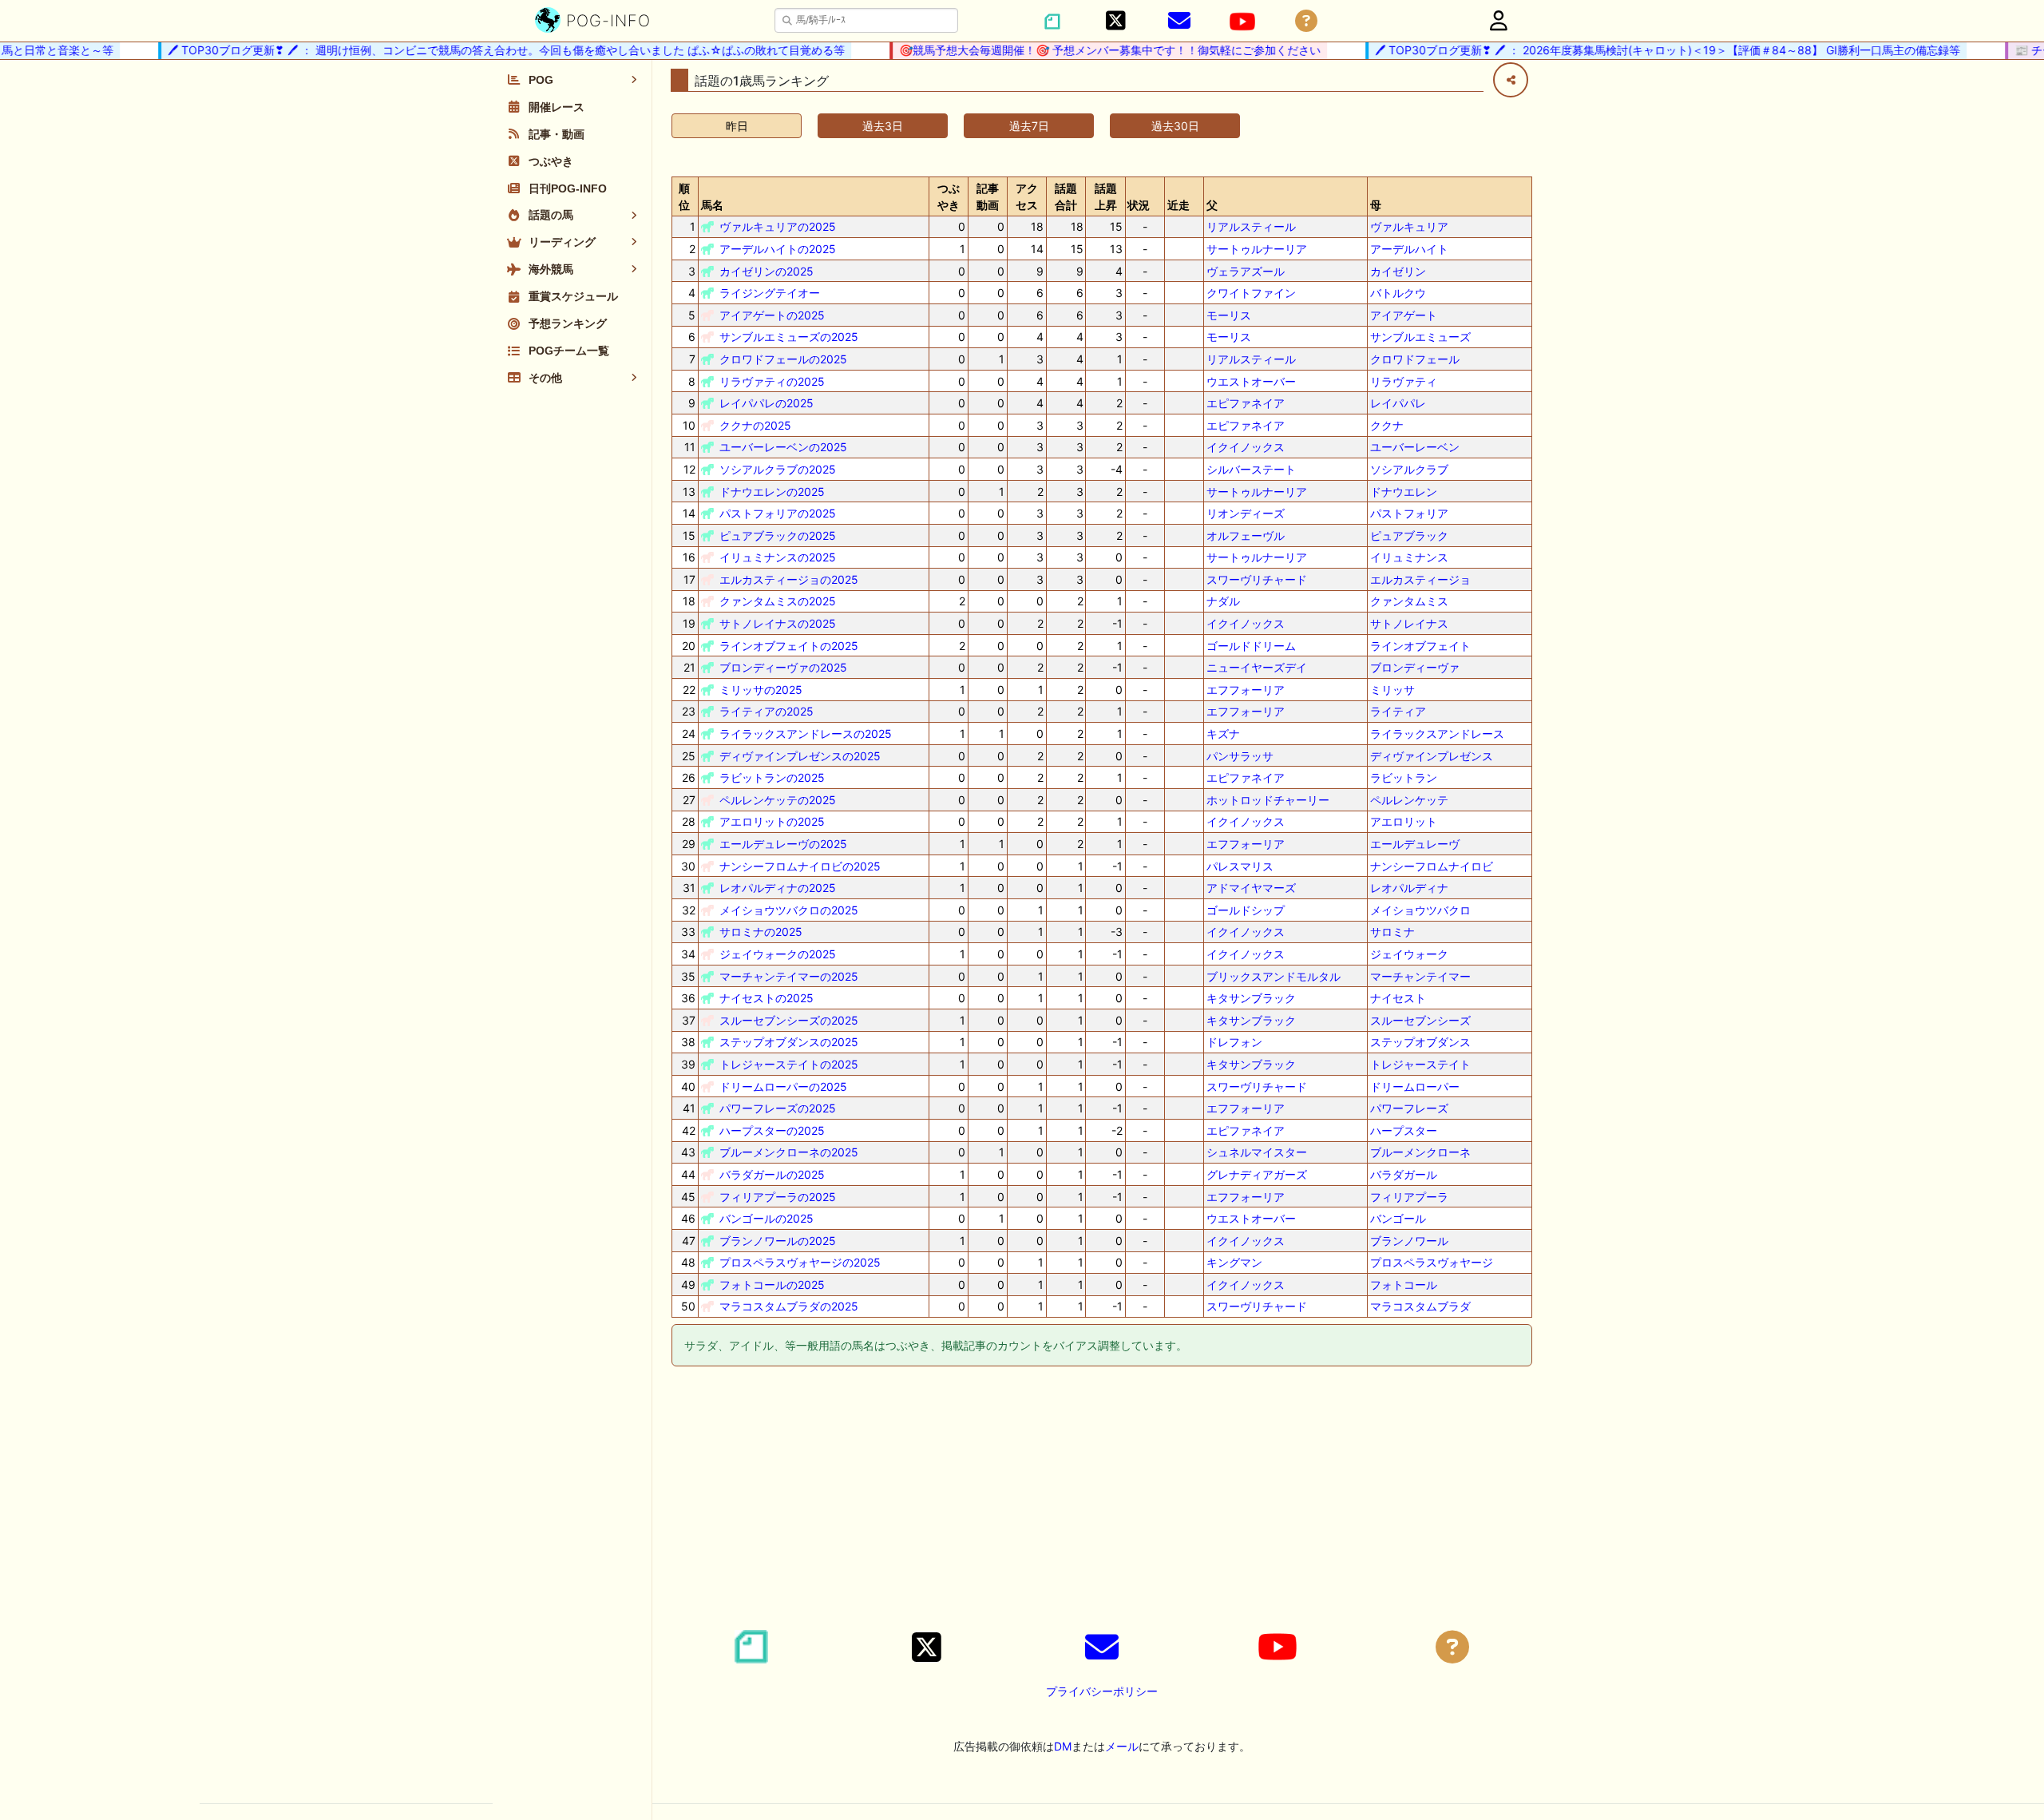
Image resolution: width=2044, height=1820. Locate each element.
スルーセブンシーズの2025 (789, 1020)
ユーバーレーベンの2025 (783, 447)
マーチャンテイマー (1420, 976)
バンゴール (1398, 1218)
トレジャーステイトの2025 (789, 1064)
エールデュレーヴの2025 (783, 844)
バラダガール (1404, 1174)
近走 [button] (1178, 205)
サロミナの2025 (761, 932)
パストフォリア (1409, 513)
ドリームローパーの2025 (783, 1086)
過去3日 (883, 126)
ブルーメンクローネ (1420, 1152)
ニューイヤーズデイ (1257, 667)
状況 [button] (1139, 205)
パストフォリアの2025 (778, 513)
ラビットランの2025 (772, 777)
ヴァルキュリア (1409, 226)
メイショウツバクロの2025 (789, 910)
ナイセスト (1398, 998)
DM (1063, 1746)
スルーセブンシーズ (1420, 1020)
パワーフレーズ (1409, 1108)
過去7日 (1029, 126)
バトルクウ (1398, 293)
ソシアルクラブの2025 (778, 469)
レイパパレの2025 (766, 403)
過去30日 (1175, 126)
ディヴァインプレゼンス (1432, 756)
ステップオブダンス (1420, 1042)
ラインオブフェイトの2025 (789, 646)
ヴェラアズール (1246, 271)
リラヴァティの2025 (772, 381)
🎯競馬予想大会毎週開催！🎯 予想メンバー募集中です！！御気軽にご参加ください (1087, 50)
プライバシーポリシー (1102, 1691)
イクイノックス (1246, 447)
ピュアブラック (1409, 535)
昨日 (737, 126)
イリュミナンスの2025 (778, 557)
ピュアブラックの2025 (778, 535)
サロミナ (1392, 932)
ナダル (1223, 601)
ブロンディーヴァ (1415, 667)
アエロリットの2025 (772, 821)
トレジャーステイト (1420, 1064)
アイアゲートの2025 (772, 315)
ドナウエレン (1404, 492)
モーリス (1229, 315)
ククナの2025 (755, 425)
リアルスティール (1251, 226)
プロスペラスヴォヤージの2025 (800, 1262)
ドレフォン (1234, 1042)
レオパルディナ (1409, 888)
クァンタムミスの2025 (778, 601)
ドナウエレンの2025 (772, 492)
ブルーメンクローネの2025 (789, 1152)
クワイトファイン (1251, 293)
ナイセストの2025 (766, 998)
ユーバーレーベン (1415, 447)
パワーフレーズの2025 (778, 1108)
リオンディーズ (1246, 513)
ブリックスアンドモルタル (1274, 976)
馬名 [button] (712, 205)
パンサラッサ (1240, 756)
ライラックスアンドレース (1437, 734)
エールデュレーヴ (1415, 844)
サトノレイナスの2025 (778, 623)
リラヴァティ (1404, 381)
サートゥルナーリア (1257, 249)
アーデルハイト (1409, 249)
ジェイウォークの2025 (778, 954)
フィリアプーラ (1409, 1197)
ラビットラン (1404, 777)
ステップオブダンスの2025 (789, 1042)
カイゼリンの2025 (766, 271)
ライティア (1398, 711)
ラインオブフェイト (1420, 646)
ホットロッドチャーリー (1268, 800)
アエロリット (1404, 821)
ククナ (1387, 425)
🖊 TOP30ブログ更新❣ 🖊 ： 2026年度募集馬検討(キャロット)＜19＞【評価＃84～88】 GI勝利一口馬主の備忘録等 (1644, 50)
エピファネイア (1246, 403)
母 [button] (1376, 205)
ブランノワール (1409, 1241)
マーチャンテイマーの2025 (789, 976)
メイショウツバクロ (1420, 910)
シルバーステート (1251, 469)
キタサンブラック (1251, 998)
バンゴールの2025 (766, 1218)
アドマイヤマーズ (1251, 888)
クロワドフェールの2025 (783, 359)
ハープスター (1404, 1130)
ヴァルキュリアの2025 (778, 226)
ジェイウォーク (1409, 954)
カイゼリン (1398, 271)
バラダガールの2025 (772, 1174)
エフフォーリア (1246, 690)
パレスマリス (1240, 866)
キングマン (1234, 1262)
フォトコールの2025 (772, 1285)
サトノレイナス (1409, 623)
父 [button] (1212, 205)
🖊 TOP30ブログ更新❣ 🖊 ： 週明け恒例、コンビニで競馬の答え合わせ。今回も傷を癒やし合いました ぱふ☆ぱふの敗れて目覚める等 (483, 50)
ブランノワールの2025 (778, 1241)
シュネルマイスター (1257, 1152)
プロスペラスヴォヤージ (1432, 1262)
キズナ (1223, 734)
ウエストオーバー (1251, 381)
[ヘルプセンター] (1306, 21)
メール (1122, 1746)
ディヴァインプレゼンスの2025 (800, 756)
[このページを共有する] (1511, 80)
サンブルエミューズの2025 (789, 337)
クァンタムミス (1409, 601)
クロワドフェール (1415, 359)
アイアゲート (1404, 315)
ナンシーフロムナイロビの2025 (800, 866)
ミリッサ (1392, 690)
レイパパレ (1398, 403)
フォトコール (1404, 1285)
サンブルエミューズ (1420, 337)
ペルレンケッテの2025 (778, 800)
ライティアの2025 (766, 711)
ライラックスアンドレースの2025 (806, 734)
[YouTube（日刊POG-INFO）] (1242, 22)
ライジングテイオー (770, 293)
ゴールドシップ (1246, 910)
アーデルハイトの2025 (778, 249)
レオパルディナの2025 (778, 888)
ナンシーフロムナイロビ (1432, 866)
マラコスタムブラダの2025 (789, 1306)
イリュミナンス (1409, 557)
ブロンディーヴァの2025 (783, 667)
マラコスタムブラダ (1420, 1306)
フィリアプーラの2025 (778, 1197)
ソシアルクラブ (1409, 469)
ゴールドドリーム (1251, 646)
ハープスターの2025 (772, 1130)
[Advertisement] (1102, 1501)
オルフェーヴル (1246, 535)
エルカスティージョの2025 (789, 579)
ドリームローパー (1415, 1086)
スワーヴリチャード (1257, 579)
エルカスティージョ (1420, 579)
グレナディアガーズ (1257, 1174)
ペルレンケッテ (1409, 800)
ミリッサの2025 (761, 690)
